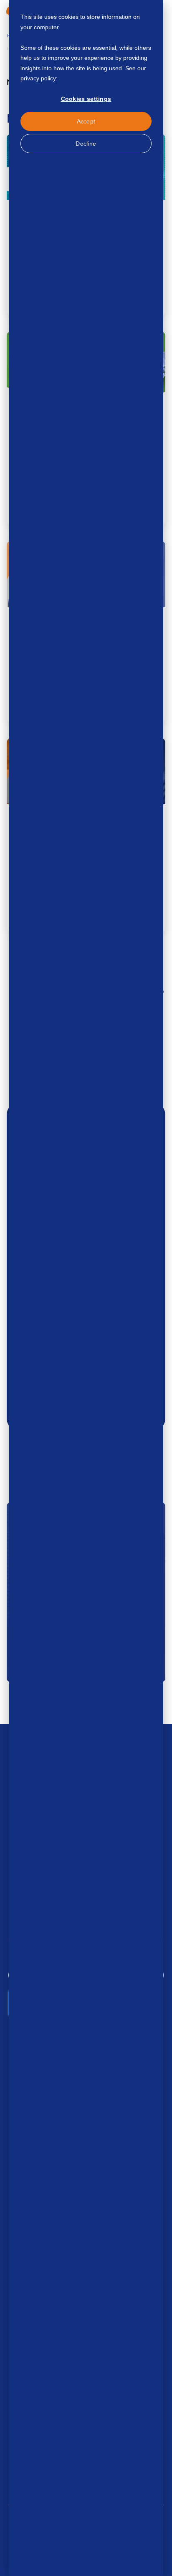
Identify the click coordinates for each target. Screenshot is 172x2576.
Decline (86, 144)
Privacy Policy (77, 78)
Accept (86, 121)
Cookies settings (86, 99)
